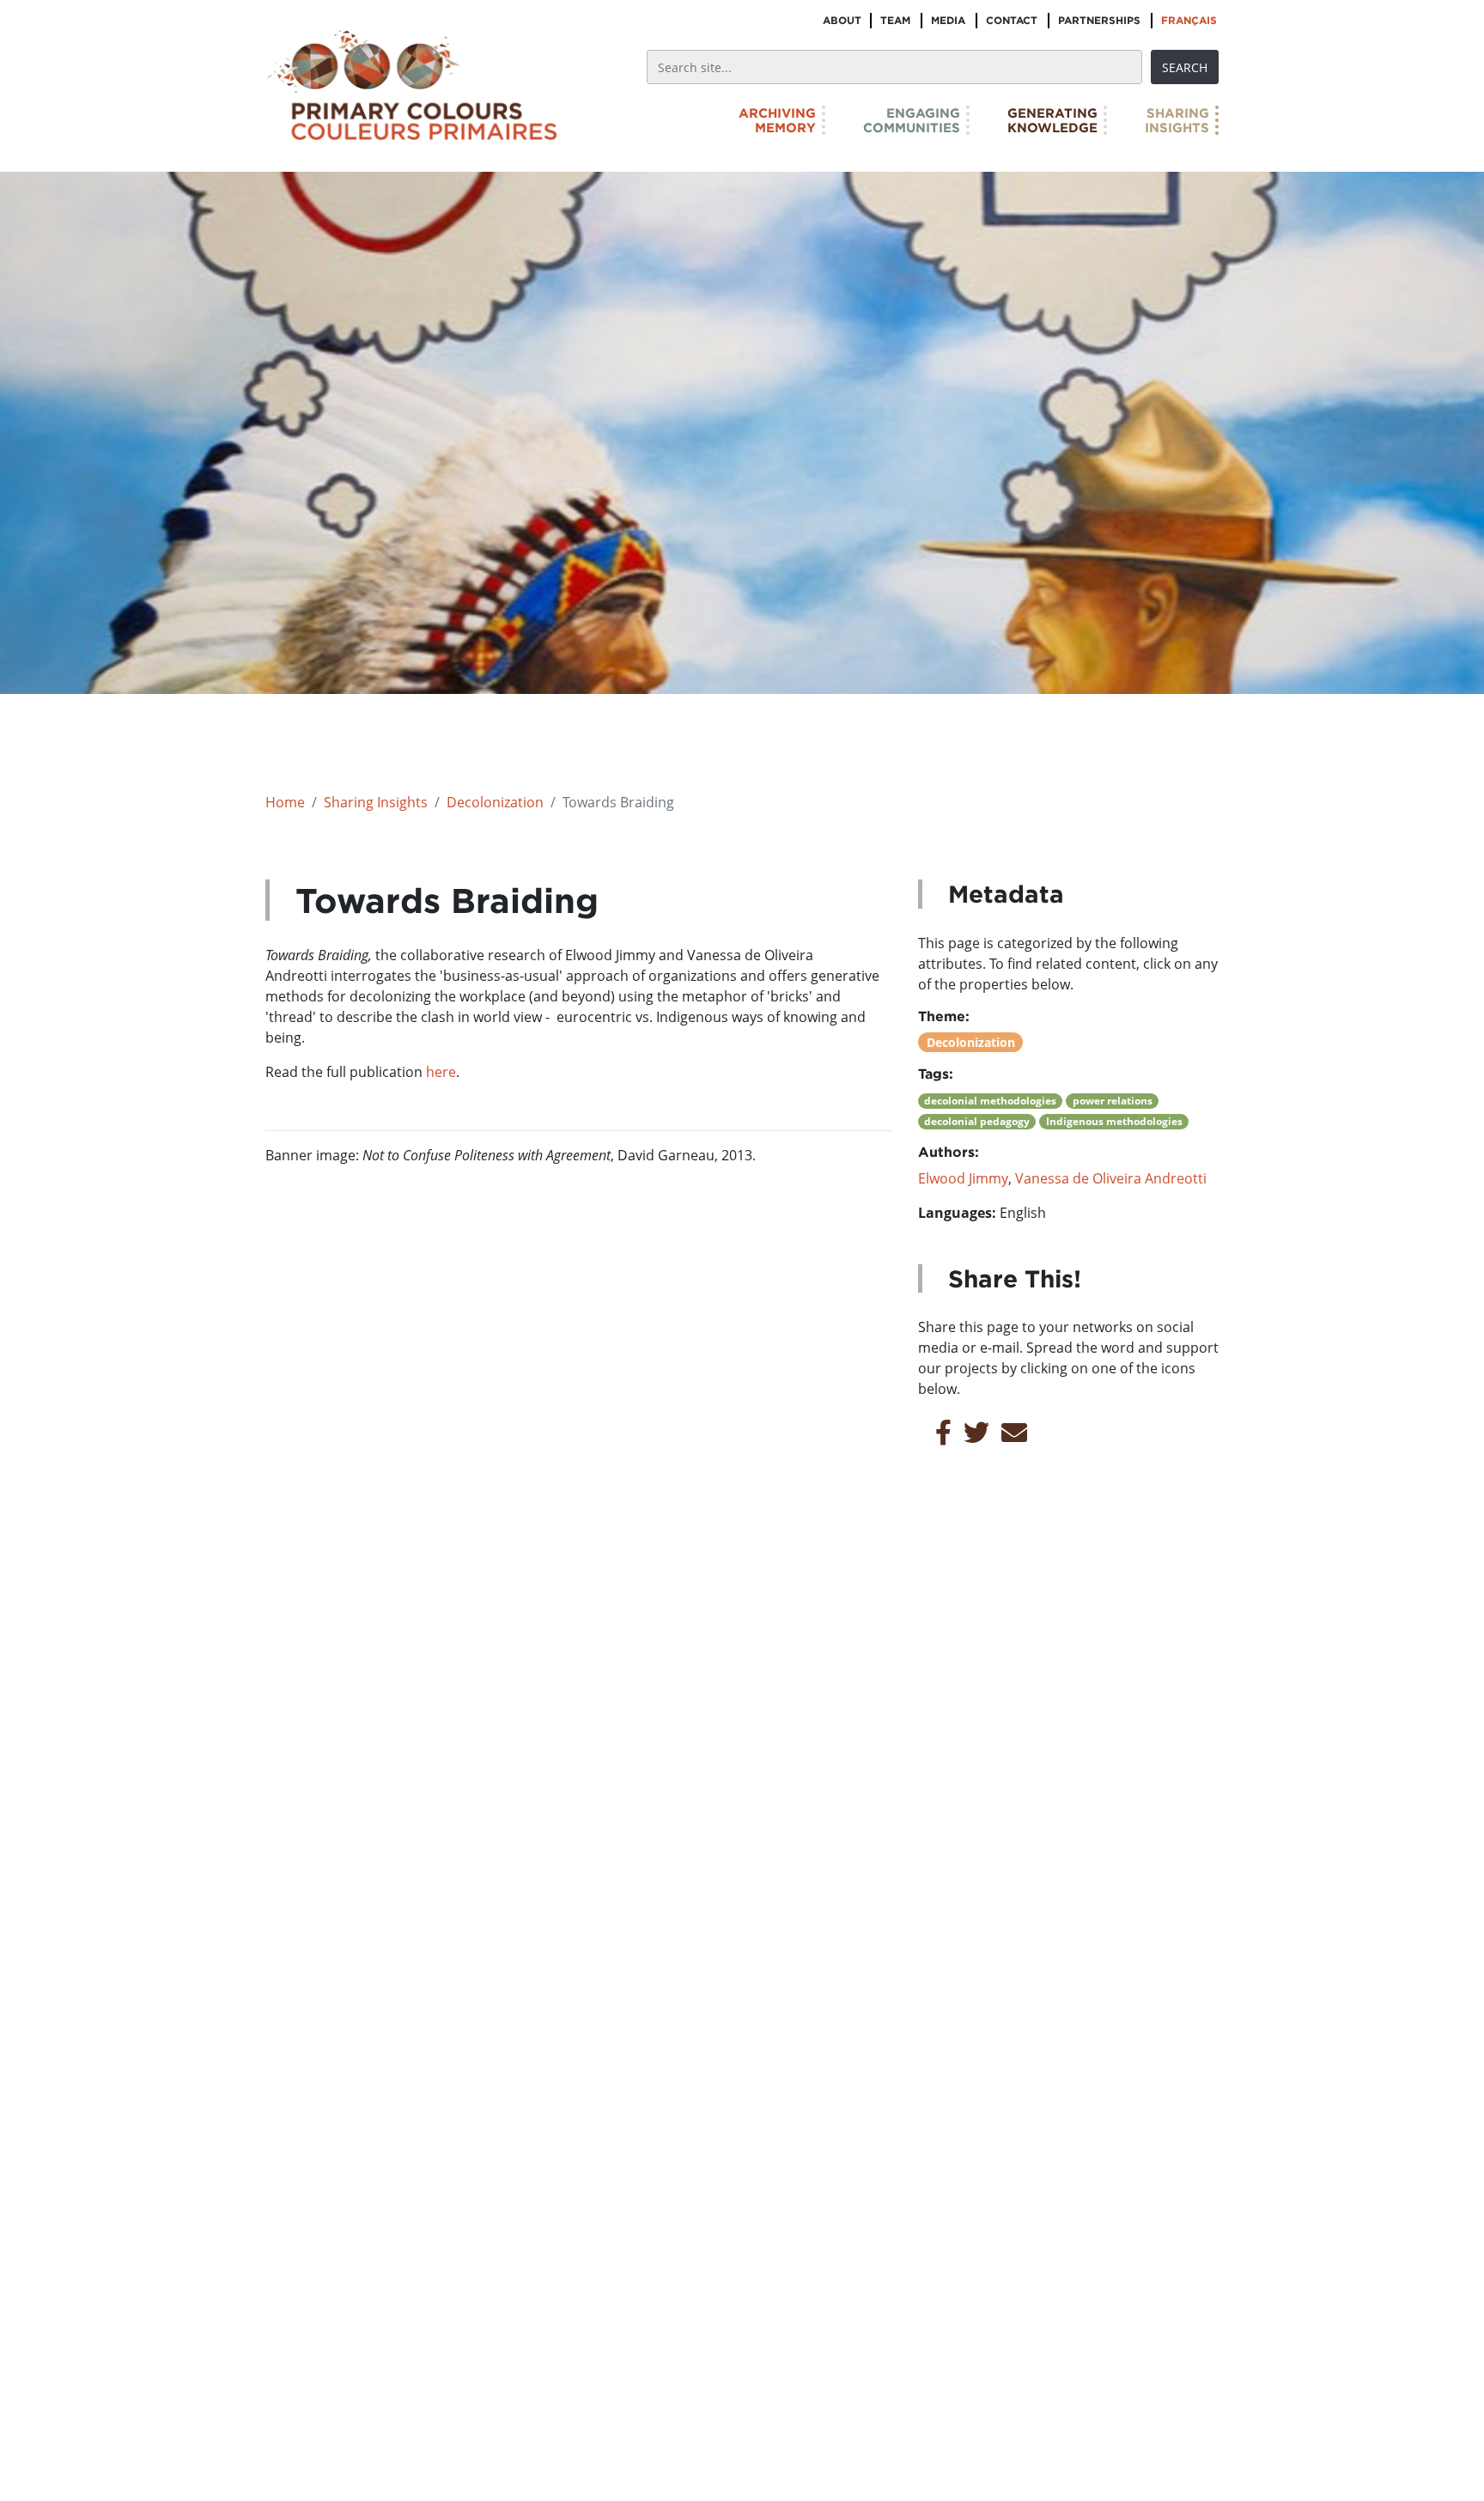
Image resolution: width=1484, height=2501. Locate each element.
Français (1189, 20)
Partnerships (1099, 20)
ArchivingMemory (777, 120)
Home (285, 802)
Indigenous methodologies (1114, 1121)
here (441, 1072)
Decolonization (495, 802)
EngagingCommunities (912, 120)
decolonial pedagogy (977, 1121)
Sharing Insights (376, 802)
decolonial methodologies (990, 1101)
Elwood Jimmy (963, 1178)
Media (948, 20)
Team (895, 20)
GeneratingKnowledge (1052, 120)
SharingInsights (1177, 120)
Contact (1012, 20)
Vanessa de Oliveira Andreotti (1111, 1178)
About (842, 20)
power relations (1113, 1101)
